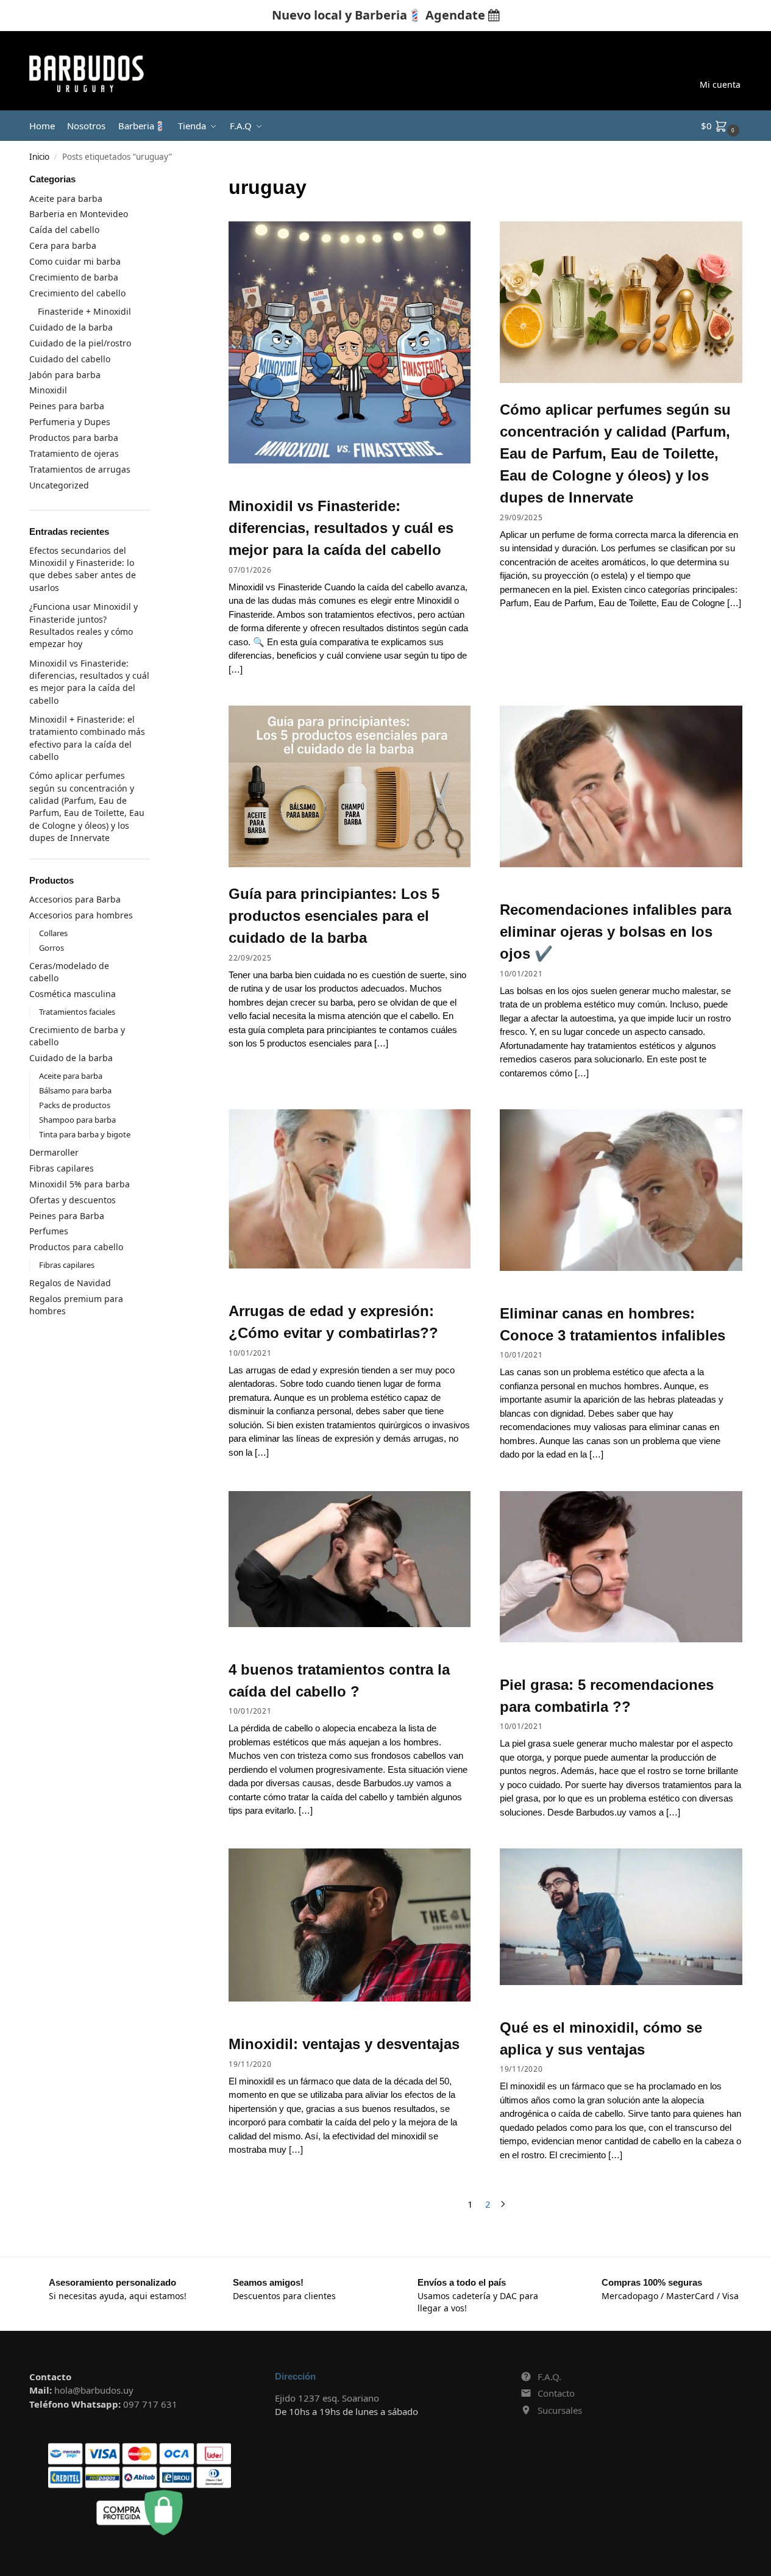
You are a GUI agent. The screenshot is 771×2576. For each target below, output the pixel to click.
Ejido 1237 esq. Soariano (327, 2398)
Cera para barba (63, 245)
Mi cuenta (720, 84)
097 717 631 (150, 2404)
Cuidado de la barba (71, 327)
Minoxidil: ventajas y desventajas (344, 2044)
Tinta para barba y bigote (85, 1134)
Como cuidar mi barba (75, 261)
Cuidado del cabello (70, 359)
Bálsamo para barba (75, 1090)
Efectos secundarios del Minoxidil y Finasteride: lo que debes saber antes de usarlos (83, 569)
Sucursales (560, 2410)
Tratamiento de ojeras (74, 453)
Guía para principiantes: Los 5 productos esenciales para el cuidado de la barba (334, 916)
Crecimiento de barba (74, 277)
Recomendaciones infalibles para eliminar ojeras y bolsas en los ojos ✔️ (616, 932)
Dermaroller (54, 1152)
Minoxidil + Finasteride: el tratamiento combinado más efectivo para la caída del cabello (87, 738)
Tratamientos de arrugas (80, 469)
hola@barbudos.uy (94, 2390)
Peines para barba (67, 406)
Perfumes (49, 1231)
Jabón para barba (65, 375)
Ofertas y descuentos (73, 1200)
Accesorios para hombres (81, 915)
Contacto (556, 2393)
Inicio (39, 157)
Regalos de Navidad (70, 1283)
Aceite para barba (66, 199)
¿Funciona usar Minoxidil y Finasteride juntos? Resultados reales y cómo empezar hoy (83, 625)
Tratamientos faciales (77, 1012)
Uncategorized (59, 485)
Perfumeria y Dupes (70, 422)
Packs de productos (75, 1105)
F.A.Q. (549, 2377)
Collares (53, 933)
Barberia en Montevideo (79, 214)
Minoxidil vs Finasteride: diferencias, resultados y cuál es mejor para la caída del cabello (341, 528)
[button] (722, 126)
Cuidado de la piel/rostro (80, 343)
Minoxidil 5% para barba (80, 1184)
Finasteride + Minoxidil (84, 311)
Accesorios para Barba (75, 899)
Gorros (52, 948)
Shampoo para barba (77, 1120)
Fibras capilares (62, 1168)
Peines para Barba (67, 1216)
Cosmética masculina (73, 994)
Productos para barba (74, 438)
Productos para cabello (76, 1247)
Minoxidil (48, 390)
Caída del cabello (64, 230)
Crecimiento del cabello (77, 293)
